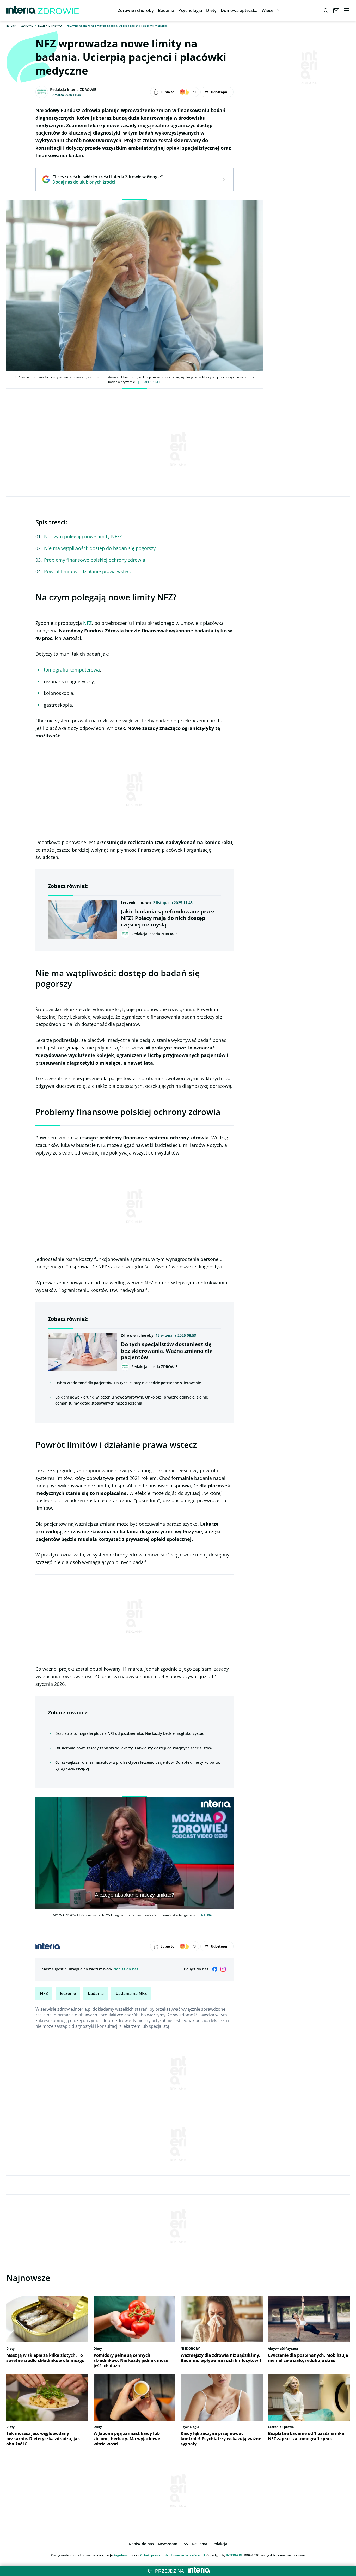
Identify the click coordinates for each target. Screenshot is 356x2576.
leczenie (68, 1993)
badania (96, 1993)
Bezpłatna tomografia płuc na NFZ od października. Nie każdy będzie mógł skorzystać (130, 1733)
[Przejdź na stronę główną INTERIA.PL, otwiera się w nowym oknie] (21, 10)
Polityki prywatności (155, 2555)
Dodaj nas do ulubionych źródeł (108, 182)
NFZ (87, 623)
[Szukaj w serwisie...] (326, 10)
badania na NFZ (131, 1993)
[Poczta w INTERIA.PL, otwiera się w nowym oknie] (336, 10)
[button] (136, 10)
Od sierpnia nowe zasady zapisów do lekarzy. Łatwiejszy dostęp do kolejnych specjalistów (134, 1748)
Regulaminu (122, 2555)
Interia (11, 26)
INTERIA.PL (234, 2555)
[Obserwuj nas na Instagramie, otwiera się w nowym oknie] (223, 1969)
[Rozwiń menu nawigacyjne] (347, 10)
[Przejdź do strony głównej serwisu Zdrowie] (58, 10)
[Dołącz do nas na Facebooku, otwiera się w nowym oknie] (215, 1969)
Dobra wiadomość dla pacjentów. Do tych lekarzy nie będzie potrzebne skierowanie (128, 1383)
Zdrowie (27, 26)
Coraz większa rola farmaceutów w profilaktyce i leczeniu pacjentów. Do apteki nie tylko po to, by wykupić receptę (138, 1765)
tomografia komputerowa (72, 670)
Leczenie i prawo (50, 26)
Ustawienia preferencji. (188, 2555)
